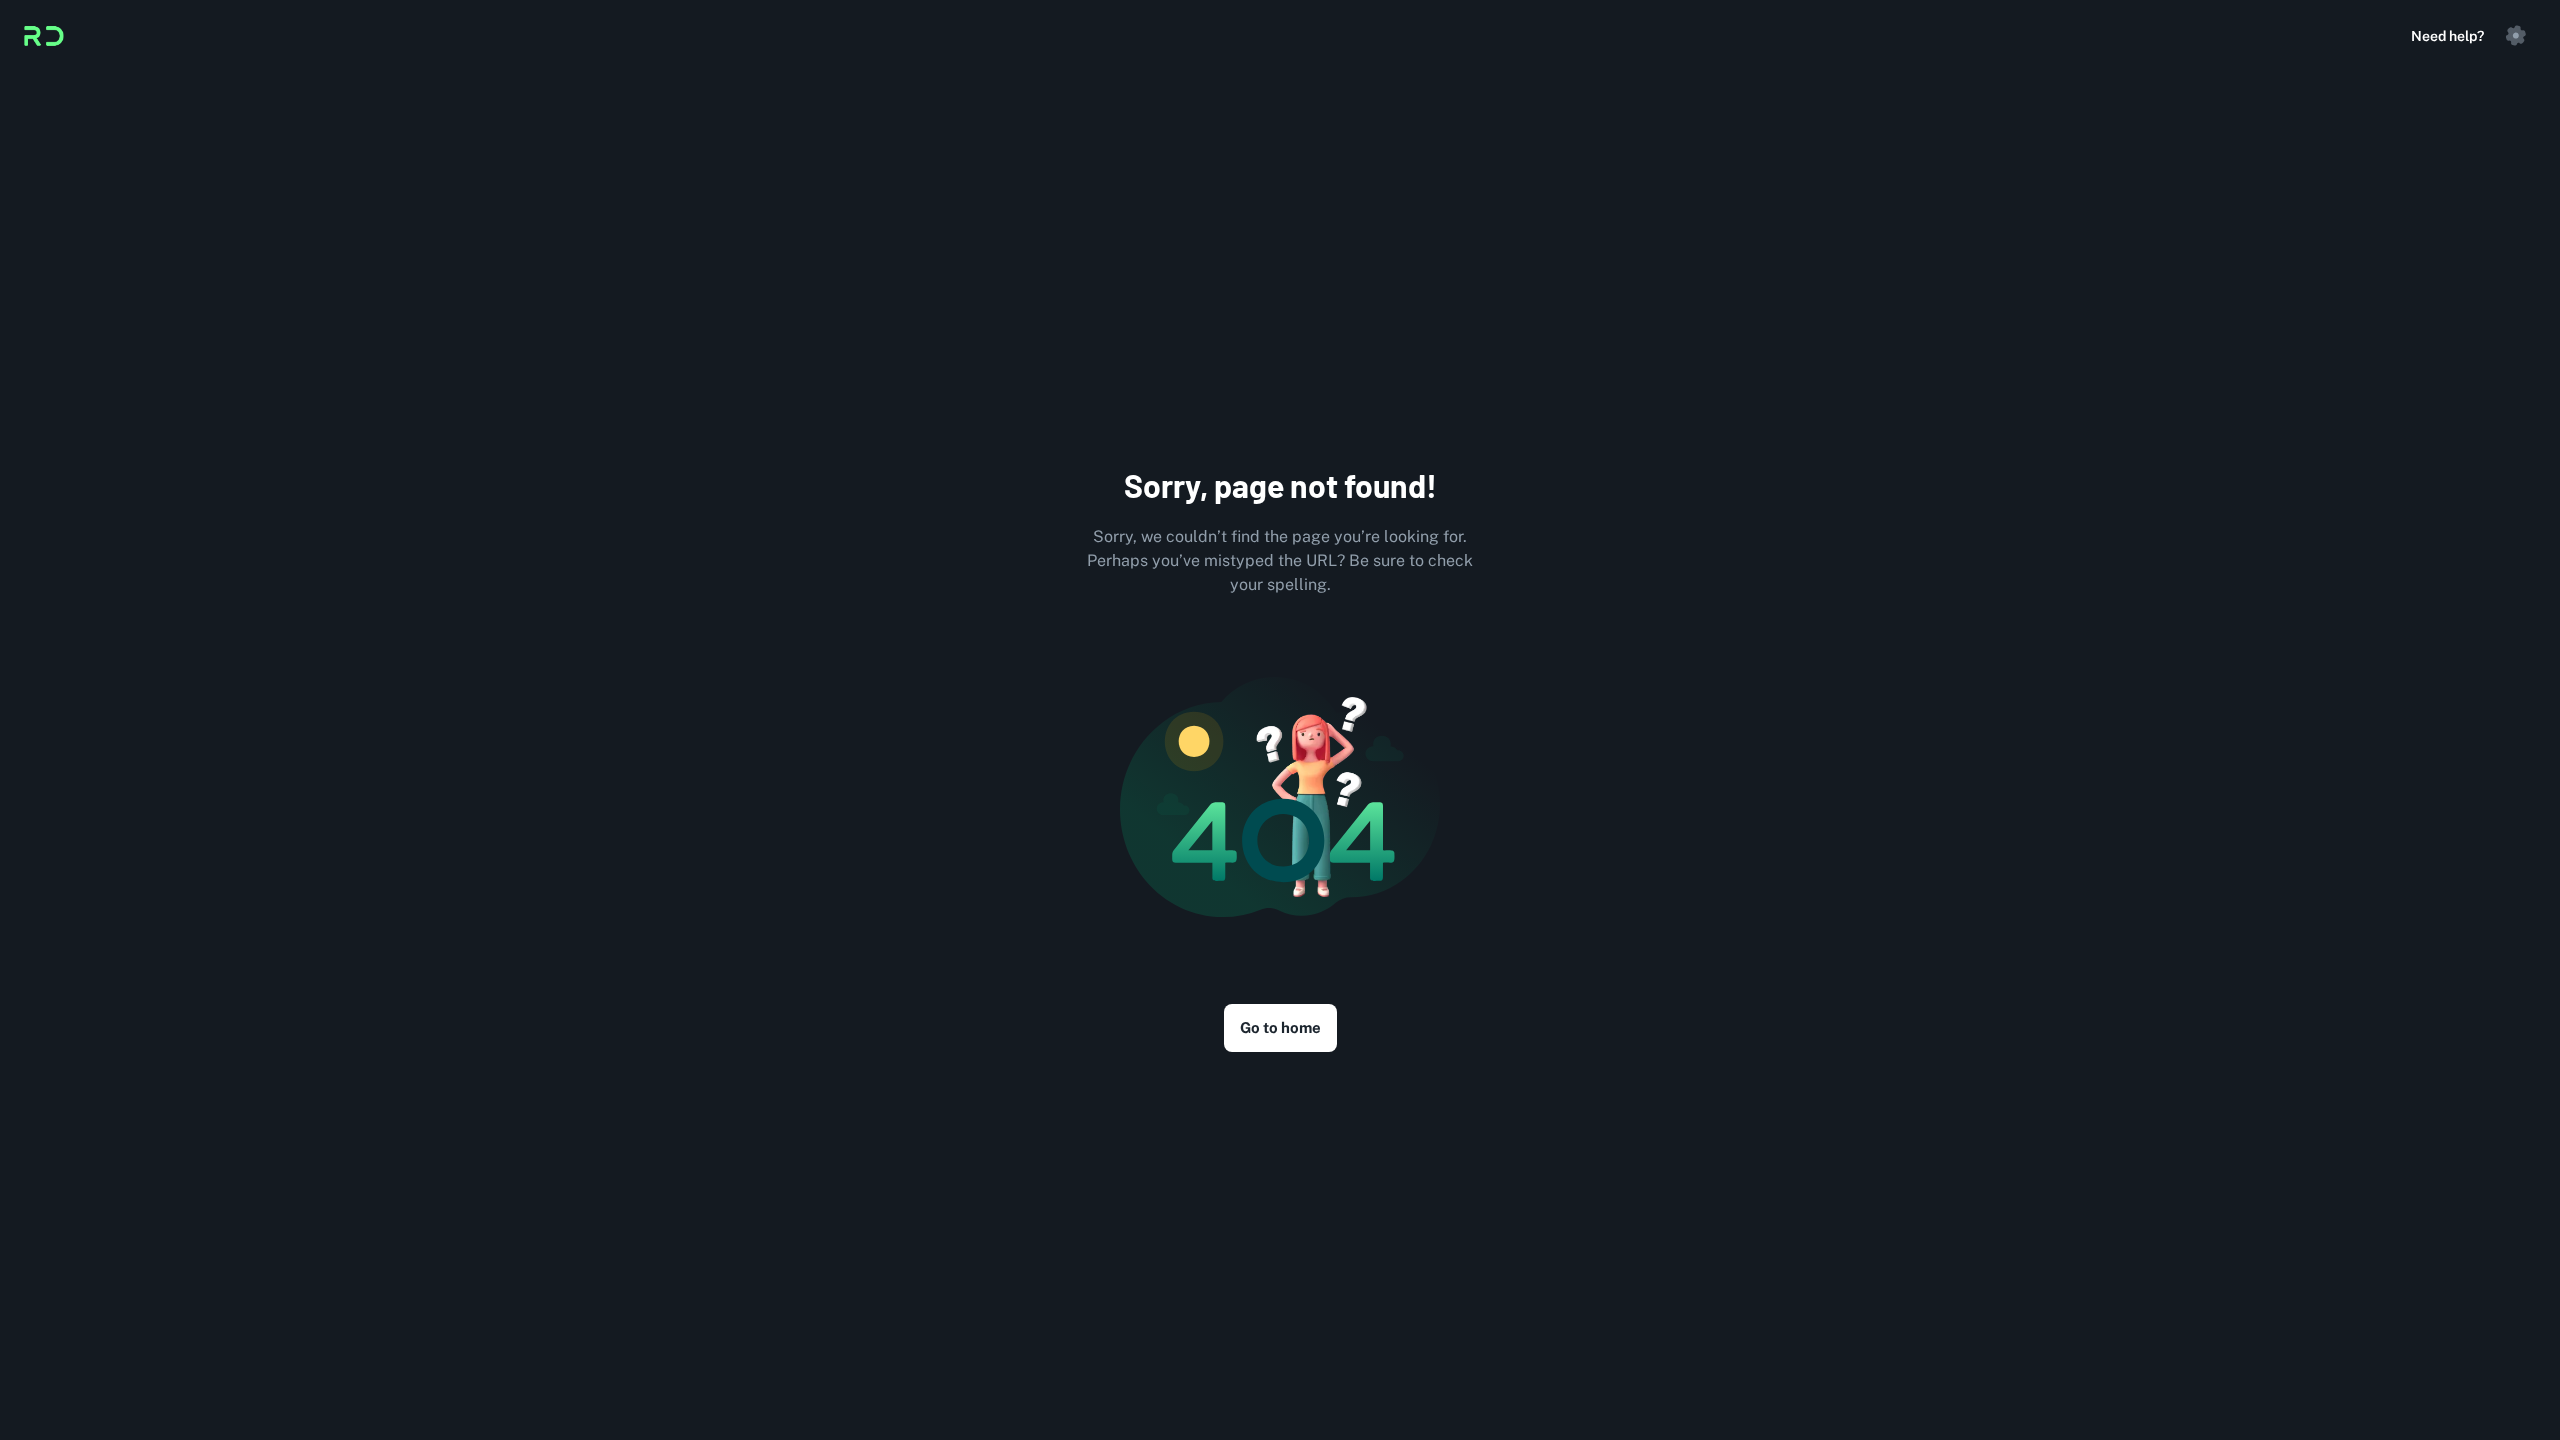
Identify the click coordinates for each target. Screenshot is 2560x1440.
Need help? (2447, 36)
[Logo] (44, 36)
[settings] (2516, 36)
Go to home (1280, 1027)
